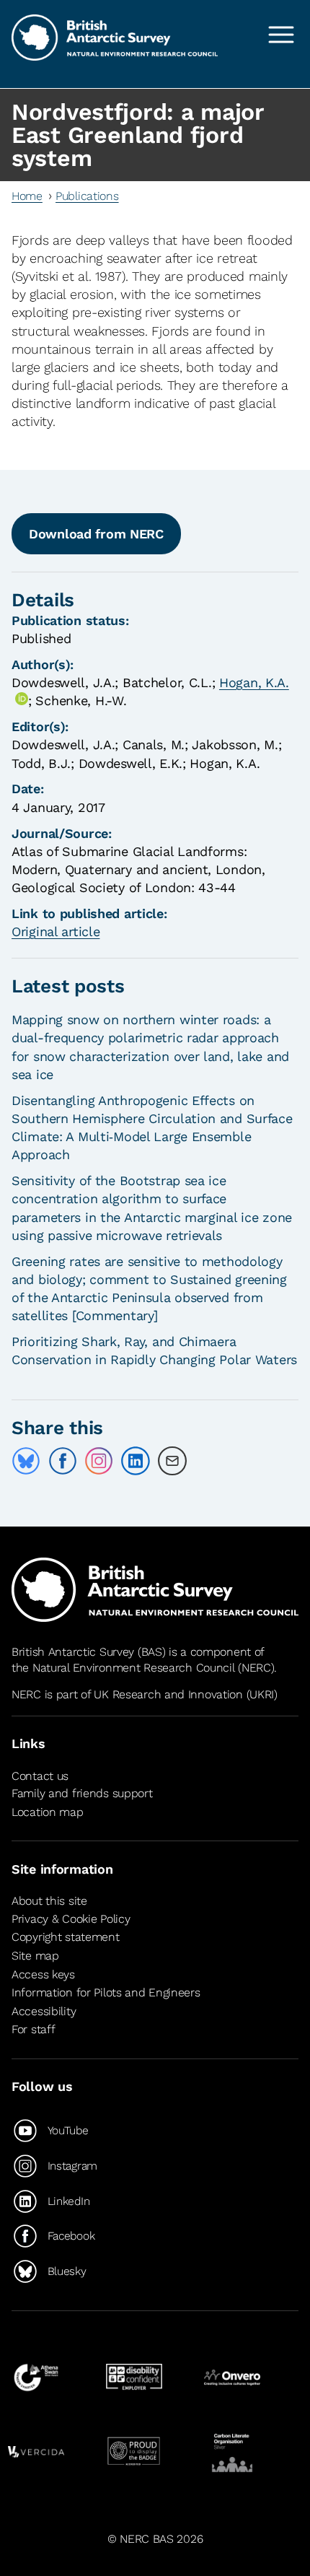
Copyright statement (66, 1937)
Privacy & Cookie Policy (71, 1919)
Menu (281, 35)
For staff (33, 2029)
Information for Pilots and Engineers (106, 1992)
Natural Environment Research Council (134, 1668)
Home (27, 196)
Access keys (43, 1974)
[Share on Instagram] (99, 1461)
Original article (56, 931)
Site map (35, 1956)
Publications (87, 196)
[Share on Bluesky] (26, 1461)
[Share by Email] (172, 1461)
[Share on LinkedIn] (136, 1461)
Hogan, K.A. (254, 682)
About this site (49, 1902)
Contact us (40, 1776)
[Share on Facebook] (63, 1461)
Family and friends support (82, 1793)
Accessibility (44, 2011)
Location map (48, 1812)
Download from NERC (96, 534)
